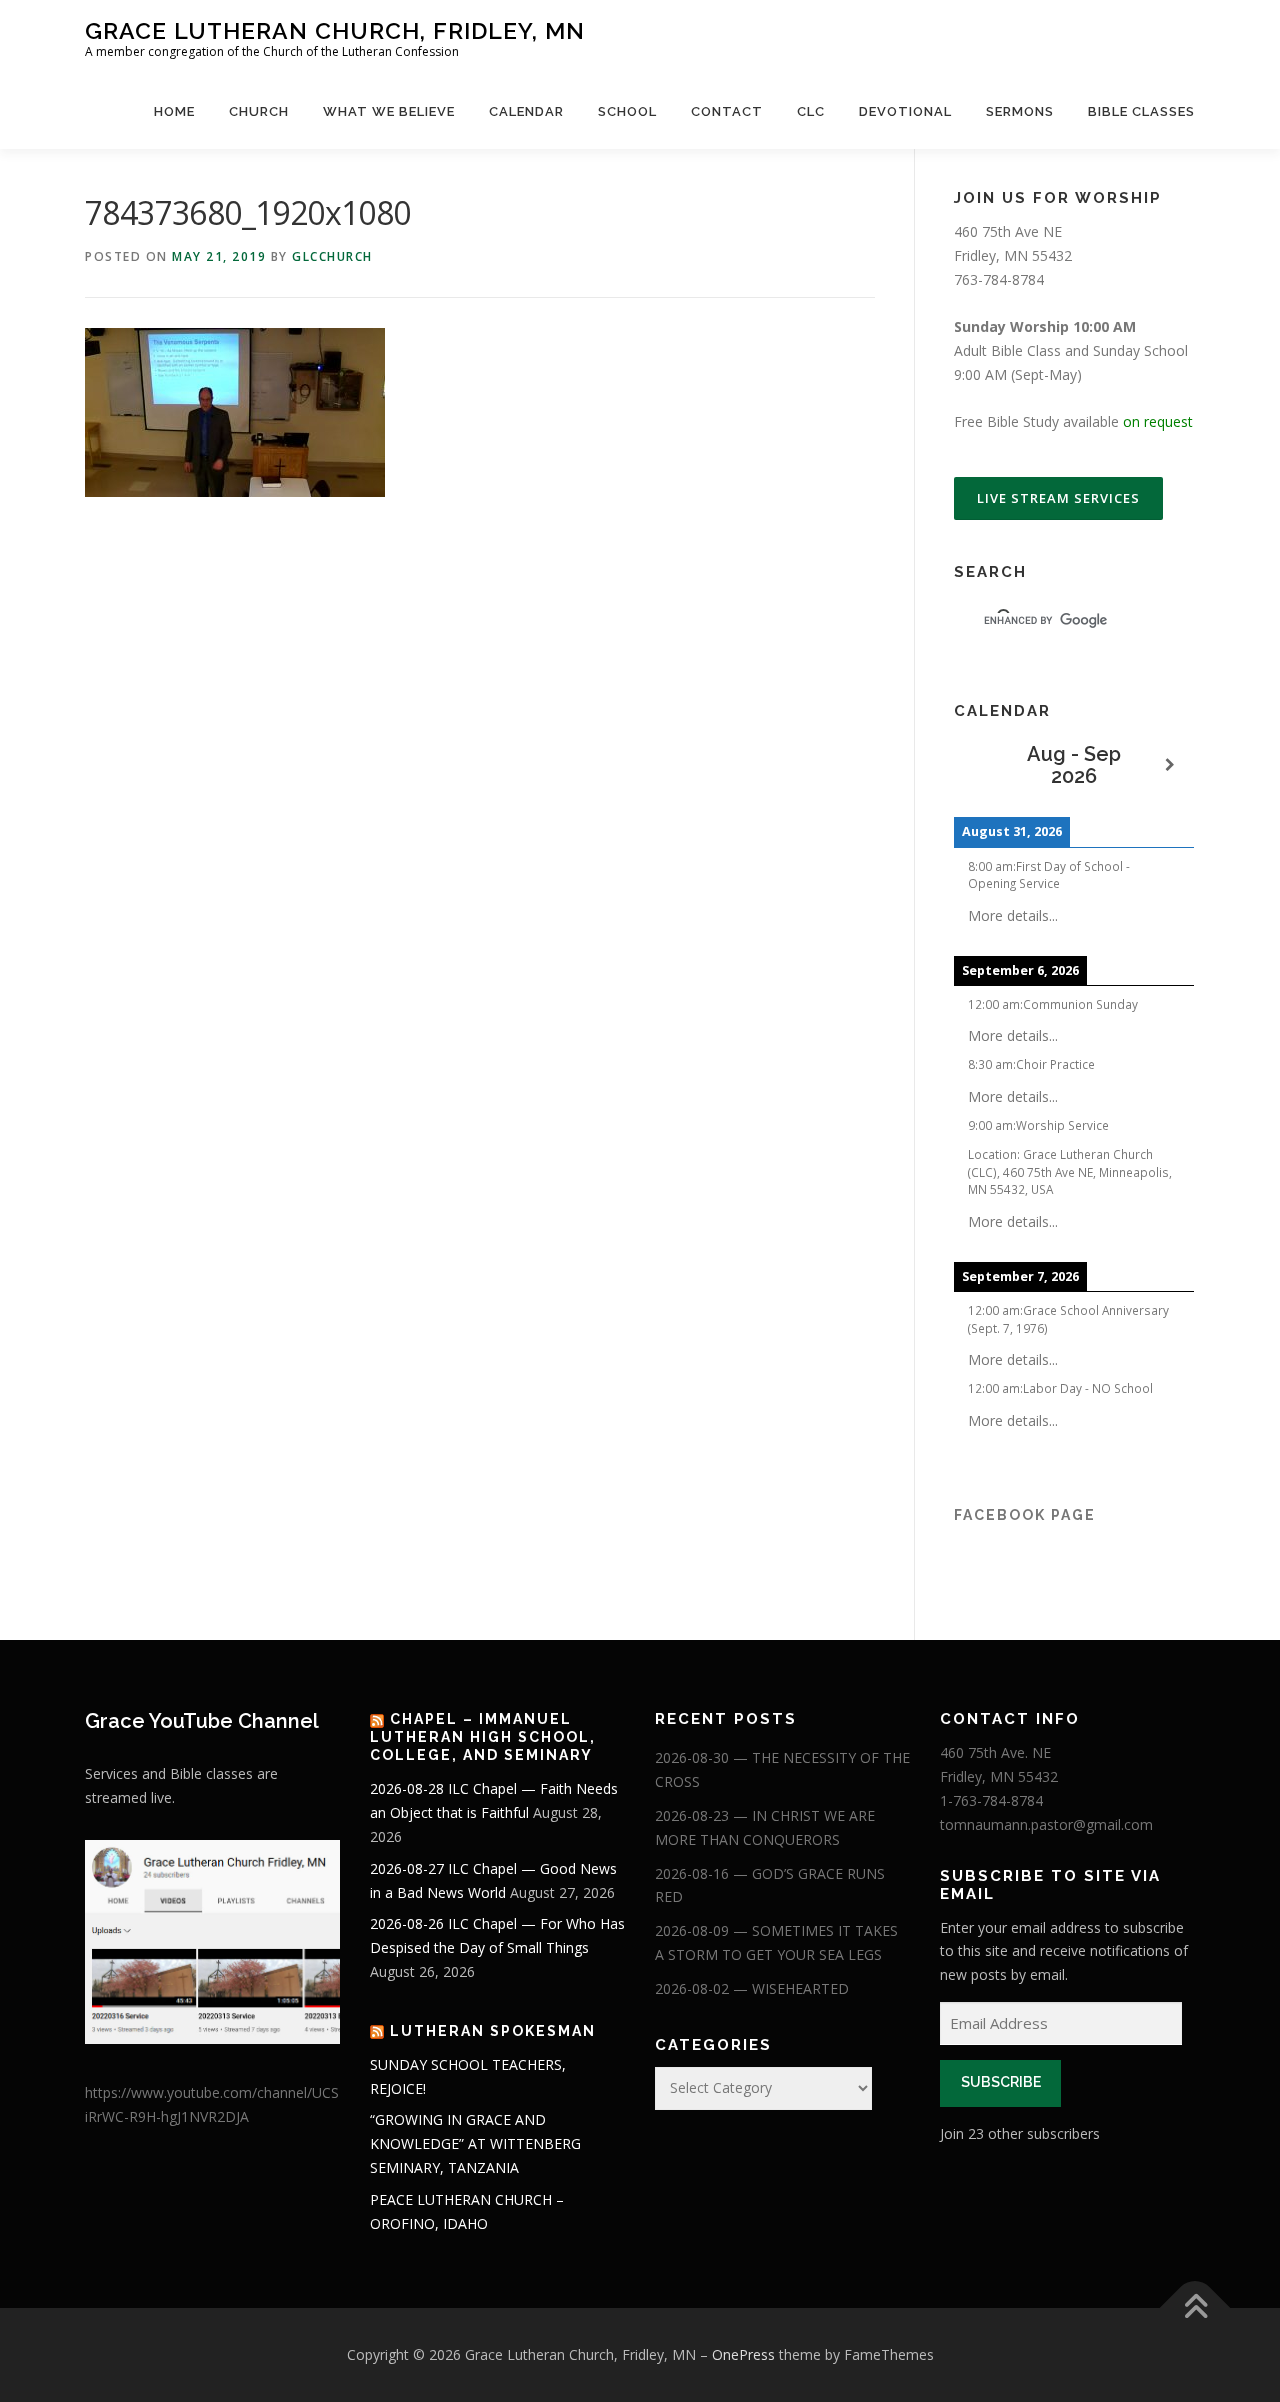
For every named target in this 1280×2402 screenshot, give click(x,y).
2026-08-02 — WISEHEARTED (752, 1988)
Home (174, 111)
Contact (727, 111)
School (627, 111)
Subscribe (1001, 2082)
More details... (1013, 915)
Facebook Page (1025, 1515)
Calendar (526, 111)
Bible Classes (1141, 111)
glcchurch (332, 256)
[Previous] (978, 765)
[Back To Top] (1195, 2308)
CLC (811, 111)
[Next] (1170, 765)
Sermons (1020, 111)
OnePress (743, 2354)
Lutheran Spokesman (493, 2031)
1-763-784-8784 (991, 1800)
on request (1158, 421)
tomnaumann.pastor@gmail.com (1046, 1824)
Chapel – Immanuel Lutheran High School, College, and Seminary (483, 1737)
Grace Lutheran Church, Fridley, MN (335, 30)
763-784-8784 (999, 279)
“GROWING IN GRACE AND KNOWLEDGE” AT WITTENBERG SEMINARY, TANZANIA (475, 2143)
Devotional (905, 111)
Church (259, 111)
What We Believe (389, 111)
